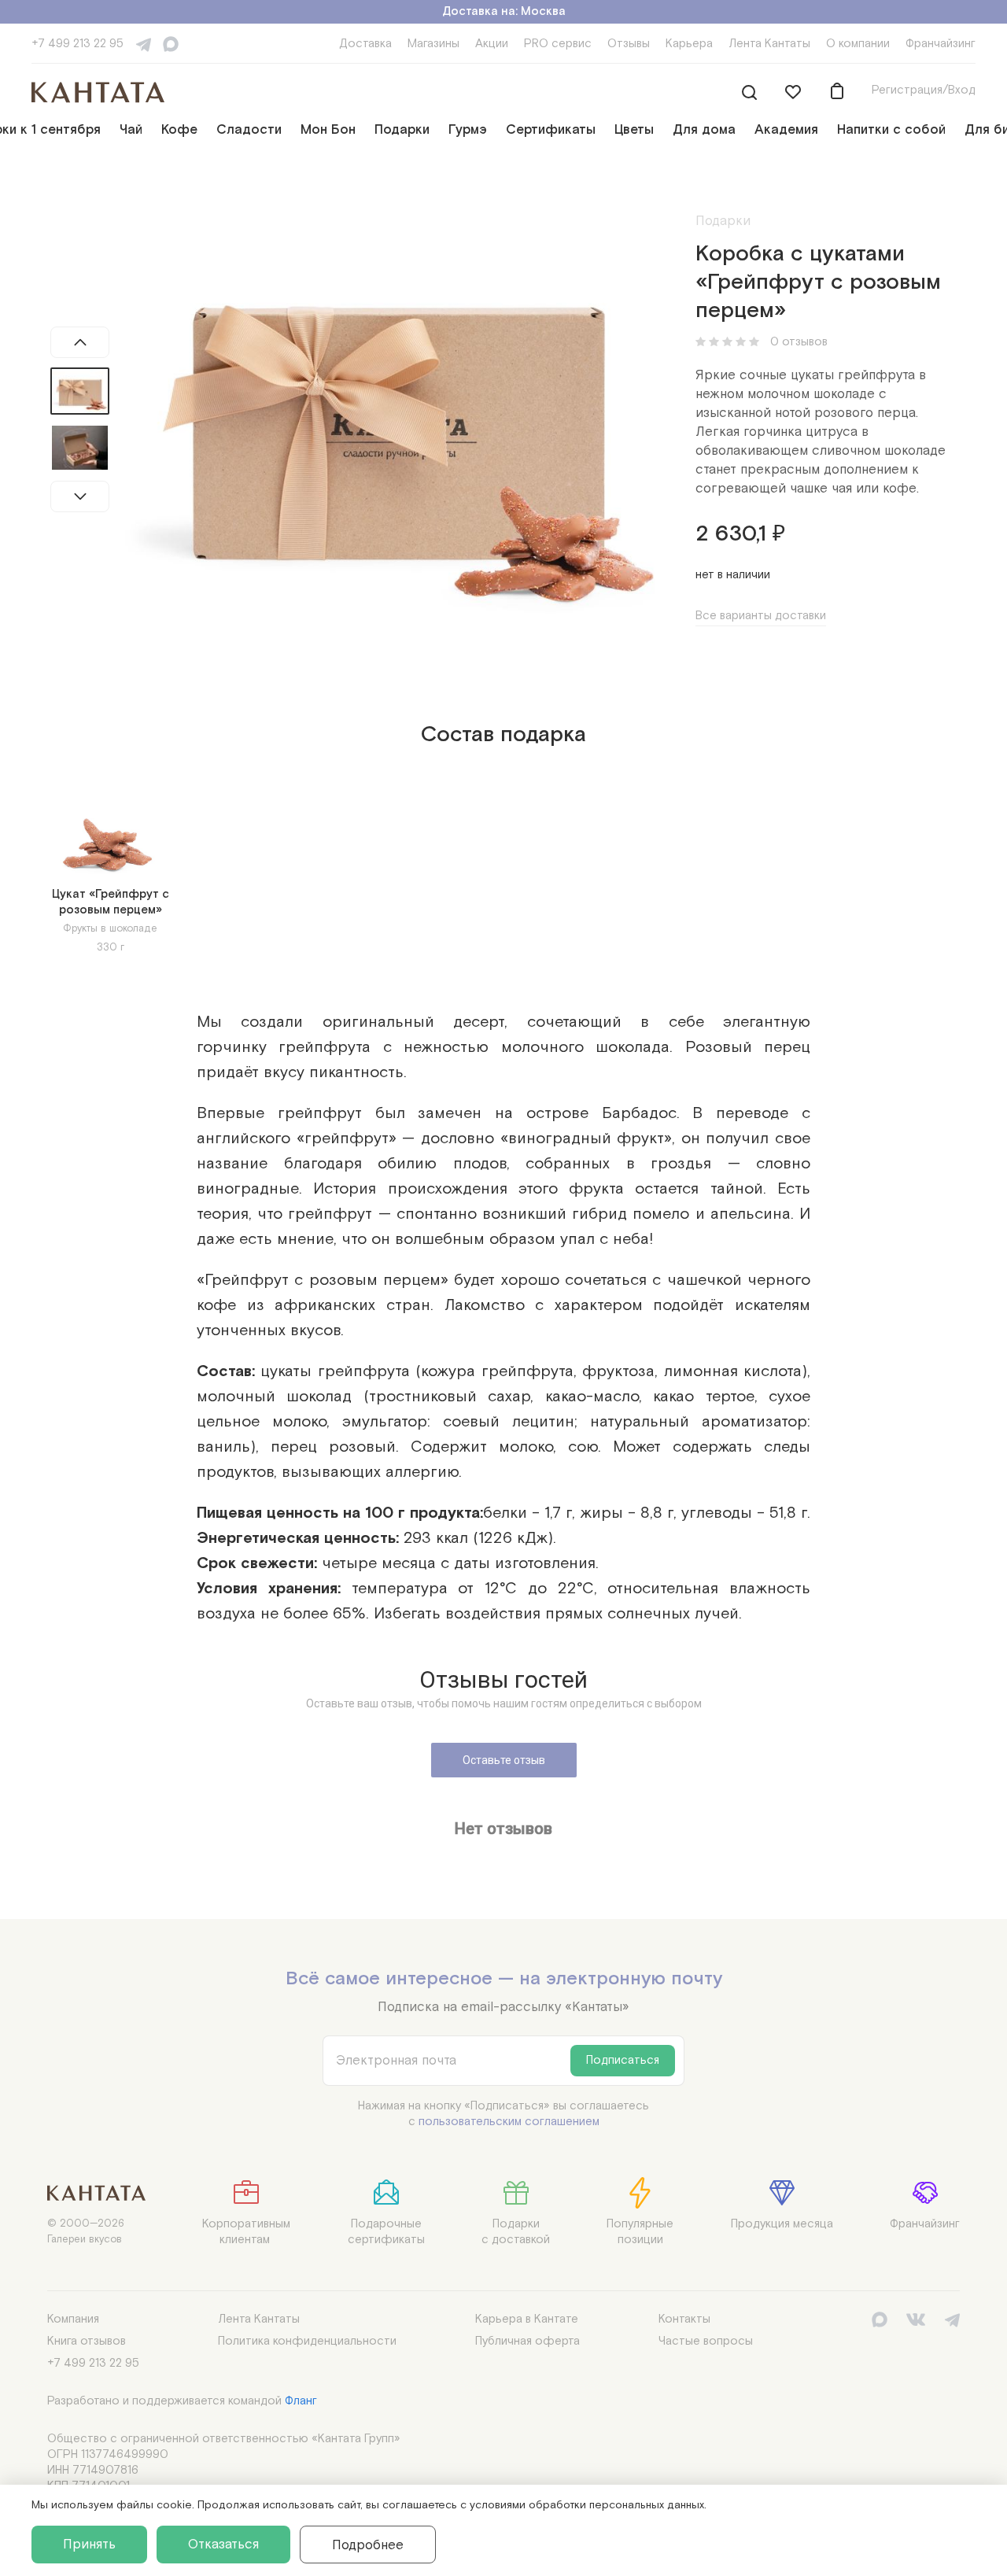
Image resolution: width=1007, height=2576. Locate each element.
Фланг (301, 2401)
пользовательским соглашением (509, 2122)
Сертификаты (551, 130)
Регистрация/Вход (924, 90)
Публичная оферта (527, 2341)
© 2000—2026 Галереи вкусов (86, 2232)
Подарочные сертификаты (386, 2232)
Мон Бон (328, 130)
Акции (492, 44)
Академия (786, 130)
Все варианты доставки (761, 616)
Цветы (634, 130)
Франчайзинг (941, 44)
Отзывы (629, 44)
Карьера (689, 44)
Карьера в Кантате (527, 2319)
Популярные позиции (640, 2232)
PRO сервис (558, 44)
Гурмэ (468, 130)
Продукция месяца (782, 2224)
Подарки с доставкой (516, 2232)
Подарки (402, 130)
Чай (131, 130)
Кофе (179, 130)
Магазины (433, 44)
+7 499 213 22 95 (77, 44)
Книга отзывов (87, 2341)
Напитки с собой (891, 130)
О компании (858, 44)
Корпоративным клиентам (246, 2232)
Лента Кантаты (769, 44)
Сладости (249, 130)
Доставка (365, 44)
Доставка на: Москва (504, 11)
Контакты (684, 2319)
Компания (73, 2319)
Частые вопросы (706, 2341)
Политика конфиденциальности (307, 2341)
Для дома (704, 130)
